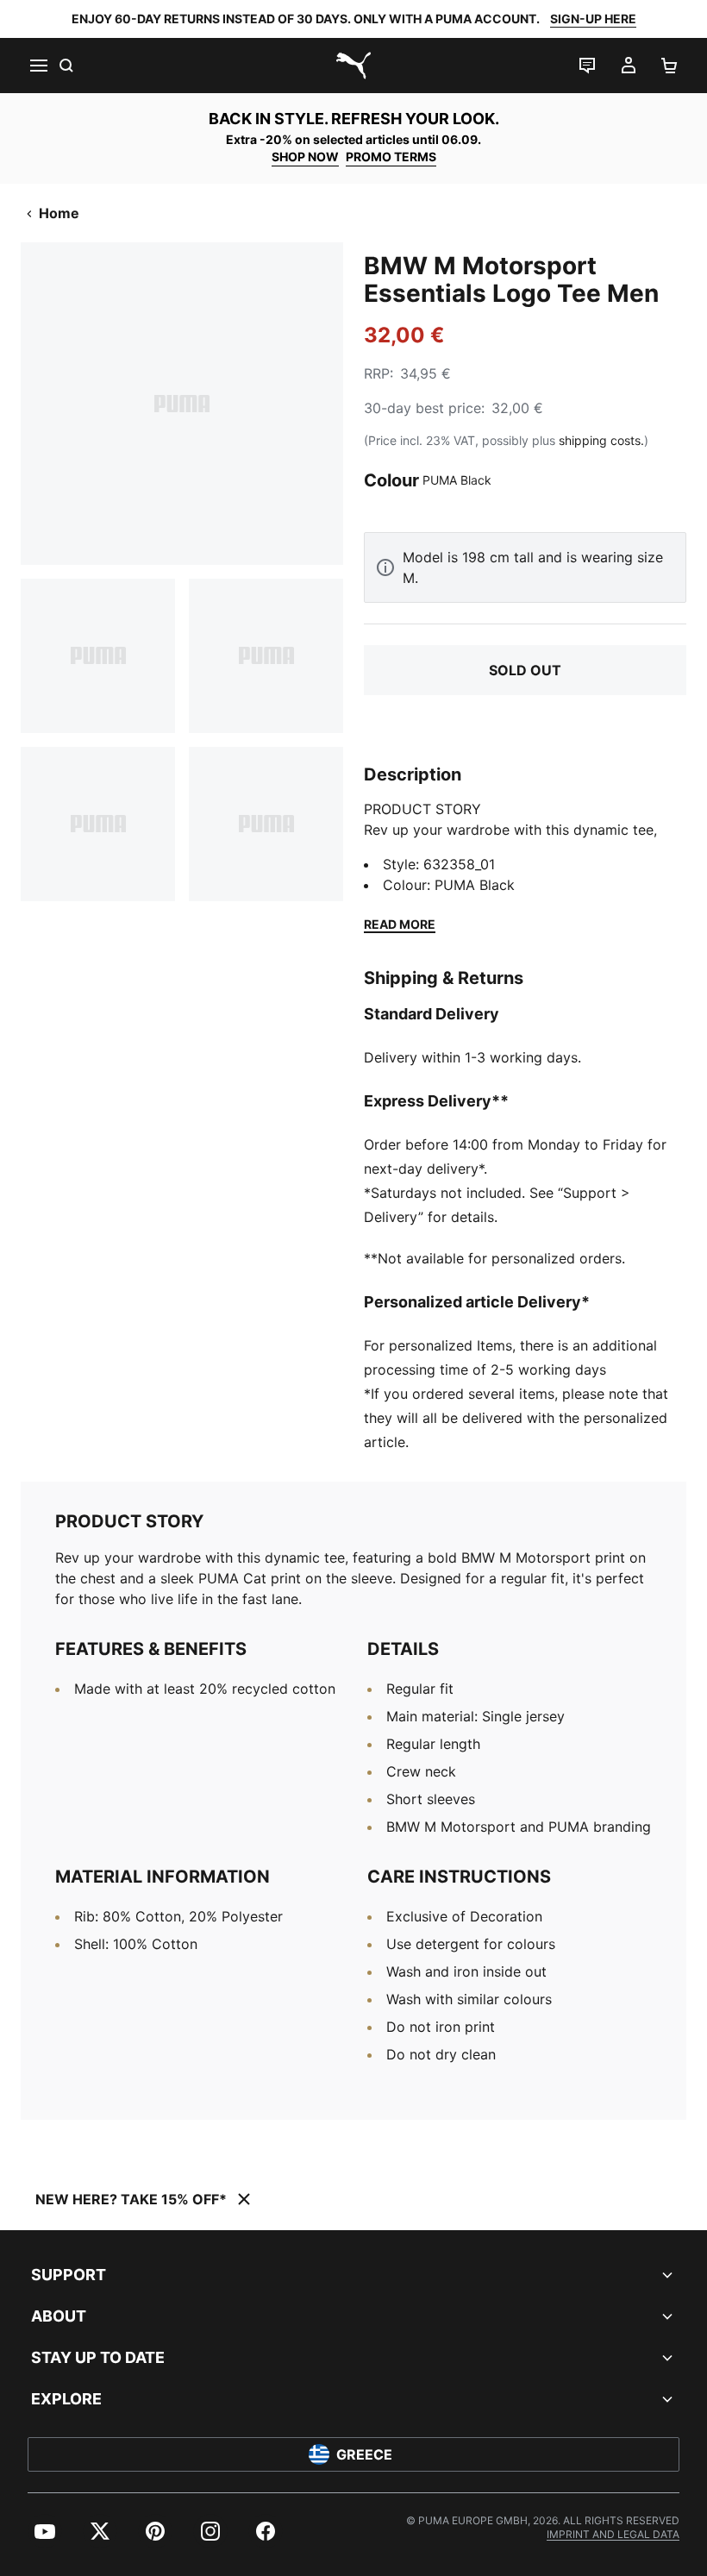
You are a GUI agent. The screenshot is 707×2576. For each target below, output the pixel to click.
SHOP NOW (305, 157)
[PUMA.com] (353, 66)
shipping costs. (601, 440)
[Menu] (38, 66)
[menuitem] (45, 2531)
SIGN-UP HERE (593, 19)
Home (59, 213)
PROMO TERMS (391, 157)
